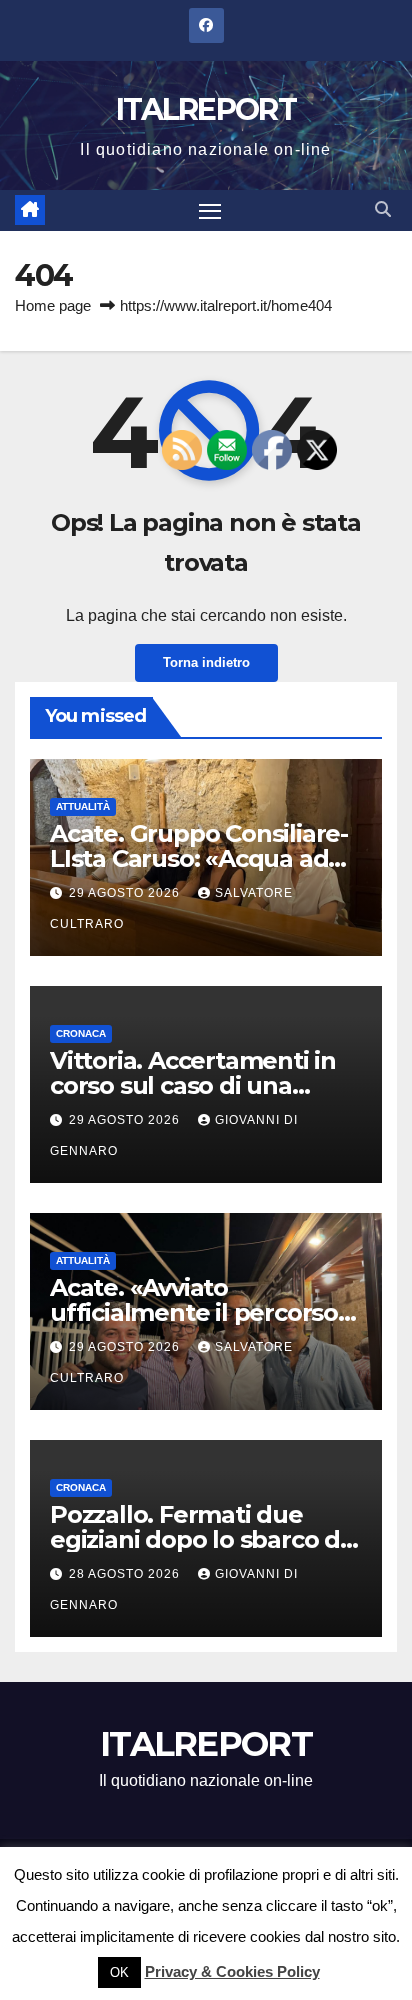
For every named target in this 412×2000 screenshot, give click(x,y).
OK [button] (119, 1972)
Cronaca (81, 1033)
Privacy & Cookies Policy (232, 1971)
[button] (383, 209)
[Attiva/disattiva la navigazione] (210, 211)
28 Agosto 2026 (126, 1574)
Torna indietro (206, 662)
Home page (53, 305)
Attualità (83, 806)
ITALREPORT (206, 109)
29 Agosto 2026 (126, 893)
